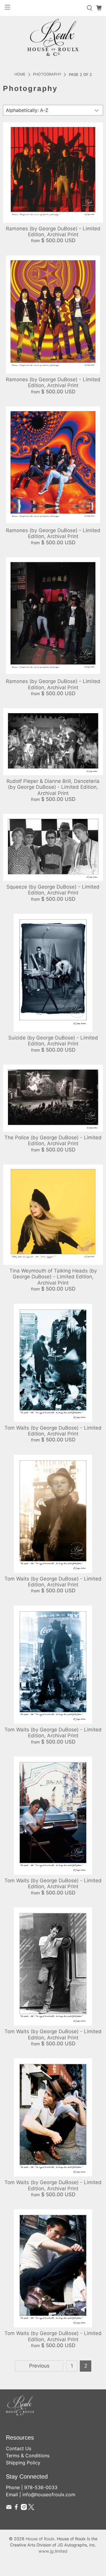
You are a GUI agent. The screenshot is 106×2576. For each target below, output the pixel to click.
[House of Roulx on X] (31, 2508)
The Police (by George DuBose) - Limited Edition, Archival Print (53, 1140)
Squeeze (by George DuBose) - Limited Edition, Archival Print (53, 890)
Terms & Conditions (28, 2456)
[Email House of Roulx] (9, 2508)
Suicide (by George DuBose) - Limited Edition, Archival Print (53, 1041)
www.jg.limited (53, 2551)
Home (20, 75)
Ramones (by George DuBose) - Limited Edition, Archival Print (53, 232)
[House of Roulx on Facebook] (16, 2508)
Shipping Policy (23, 2463)
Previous (39, 2366)
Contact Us (19, 2448)
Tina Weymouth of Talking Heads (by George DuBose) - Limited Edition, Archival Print (53, 1277)
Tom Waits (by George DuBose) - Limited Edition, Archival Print (53, 1431)
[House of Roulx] (53, 37)
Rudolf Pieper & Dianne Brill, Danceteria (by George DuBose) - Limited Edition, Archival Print (53, 787)
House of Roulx (40, 2539)
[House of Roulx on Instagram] (24, 2508)
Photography (47, 75)
